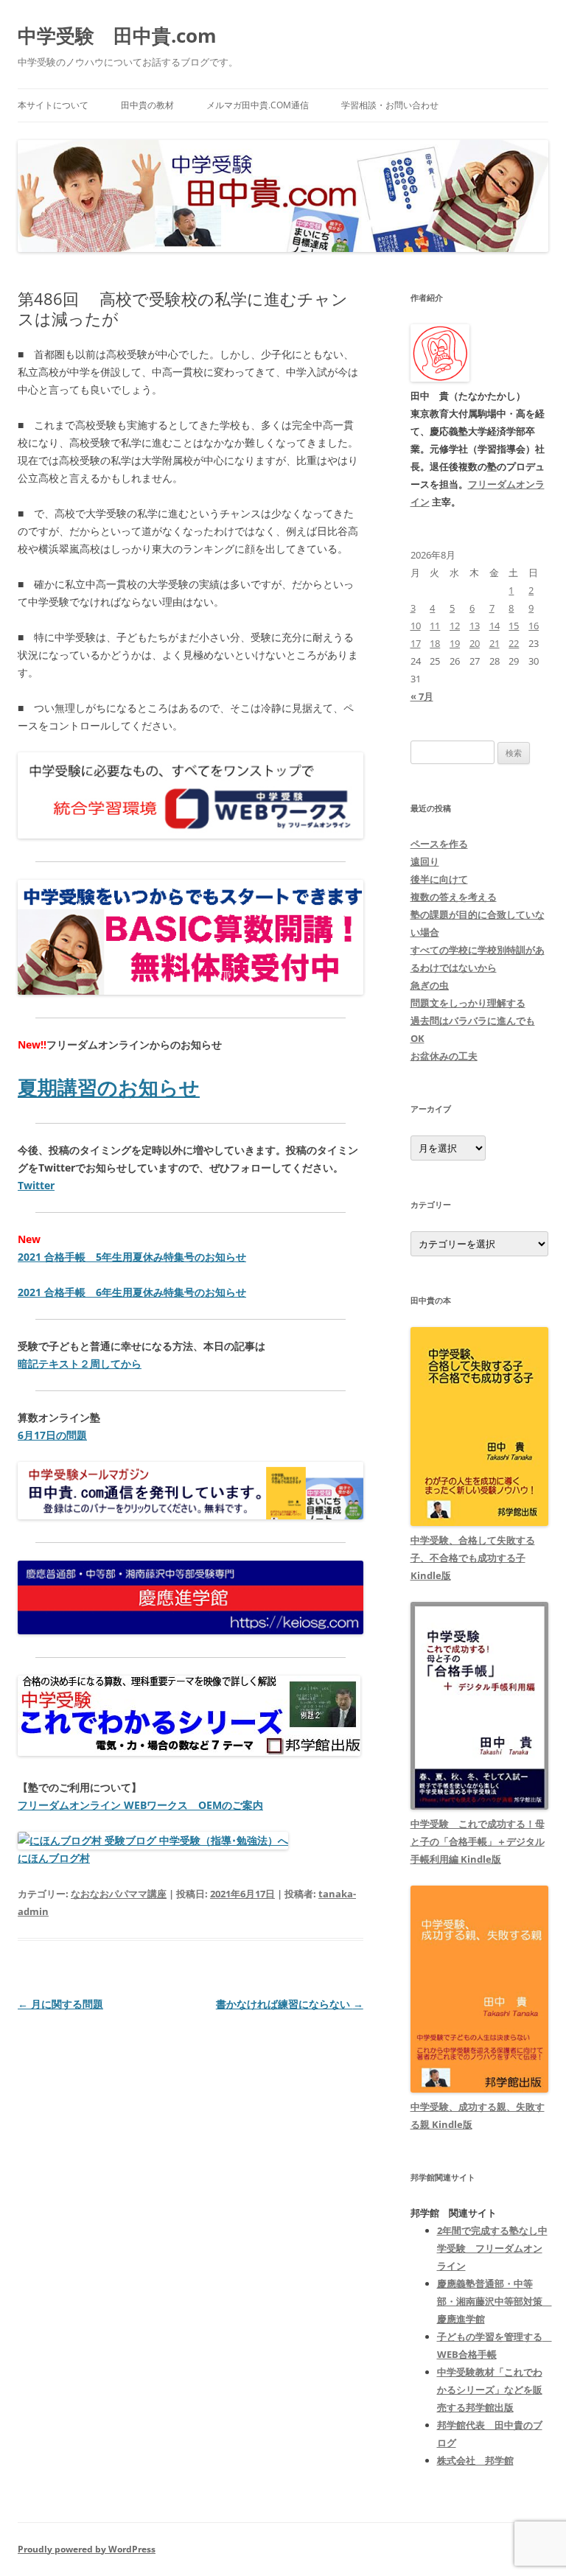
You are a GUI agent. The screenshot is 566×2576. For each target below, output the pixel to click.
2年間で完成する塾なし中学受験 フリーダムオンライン (492, 2248)
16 (534, 626)
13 (475, 626)
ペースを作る (439, 844)
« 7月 (422, 696)
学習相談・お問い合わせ (390, 105)
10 (416, 626)
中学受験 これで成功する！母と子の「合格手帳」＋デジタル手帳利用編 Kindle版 (478, 1841)
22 (514, 643)
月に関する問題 (60, 2004)
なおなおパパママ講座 (119, 1894)
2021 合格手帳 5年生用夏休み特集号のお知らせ (132, 1257)
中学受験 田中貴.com (117, 35)
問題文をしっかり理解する (468, 1003)
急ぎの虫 (430, 985)
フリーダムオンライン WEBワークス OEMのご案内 (140, 1805)
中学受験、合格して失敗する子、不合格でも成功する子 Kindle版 (473, 1558)
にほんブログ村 (54, 1858)
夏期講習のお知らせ (109, 1088)
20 (475, 643)
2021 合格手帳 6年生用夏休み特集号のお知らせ (132, 1292)
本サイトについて (53, 105)
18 (435, 643)
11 (435, 626)
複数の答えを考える (454, 897)
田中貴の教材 (147, 105)
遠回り (425, 861)
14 (495, 626)
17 (416, 643)
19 (455, 643)
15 (514, 626)
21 (495, 643)
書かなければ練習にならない (290, 2004)
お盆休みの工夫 (444, 1056)
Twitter (36, 1185)
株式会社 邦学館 (475, 2460)
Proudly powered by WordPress (87, 2549)
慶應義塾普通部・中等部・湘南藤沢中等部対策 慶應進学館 (495, 2301)
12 (455, 626)
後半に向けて (439, 879)
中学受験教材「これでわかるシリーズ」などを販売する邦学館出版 (490, 2390)
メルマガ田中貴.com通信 (258, 105)
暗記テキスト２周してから (80, 1364)
